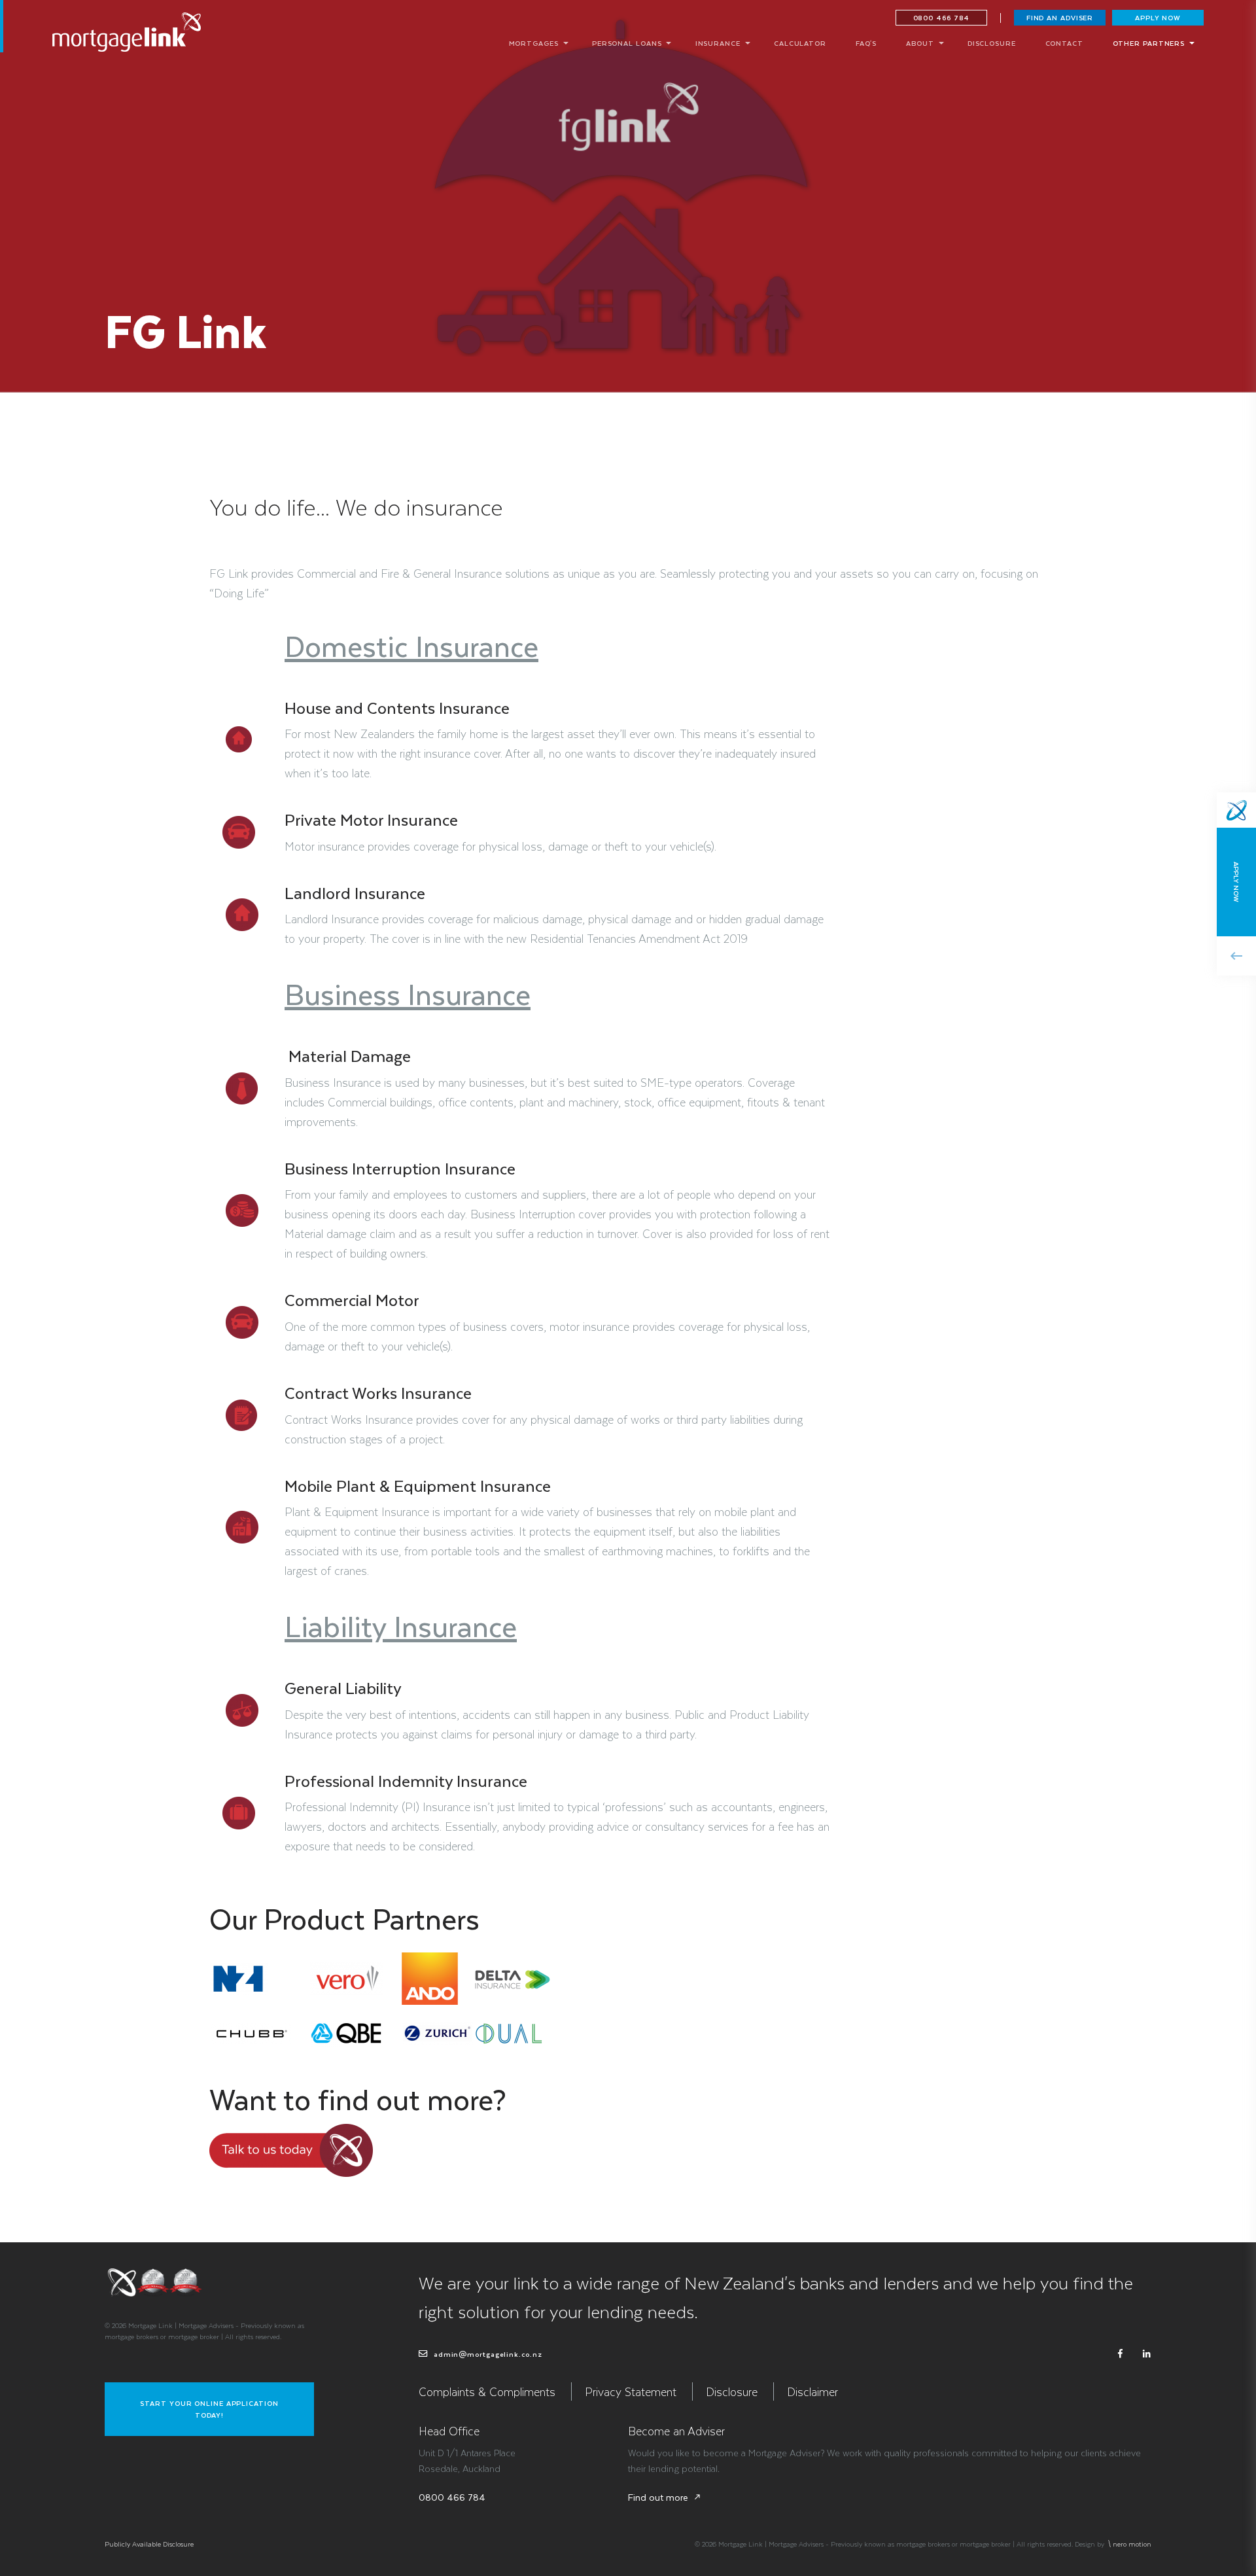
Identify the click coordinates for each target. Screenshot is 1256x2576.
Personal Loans (627, 43)
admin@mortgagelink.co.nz (487, 2354)
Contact (1064, 43)
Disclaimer (812, 2391)
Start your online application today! (209, 2409)
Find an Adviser (1060, 17)
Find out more (665, 2497)
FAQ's (866, 43)
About (920, 43)
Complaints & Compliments (487, 2391)
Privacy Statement (631, 2391)
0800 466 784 (942, 17)
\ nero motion (1129, 2544)
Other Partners (1149, 43)
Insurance (718, 43)
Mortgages (534, 43)
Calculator (800, 43)
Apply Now (1158, 17)
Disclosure (992, 43)
